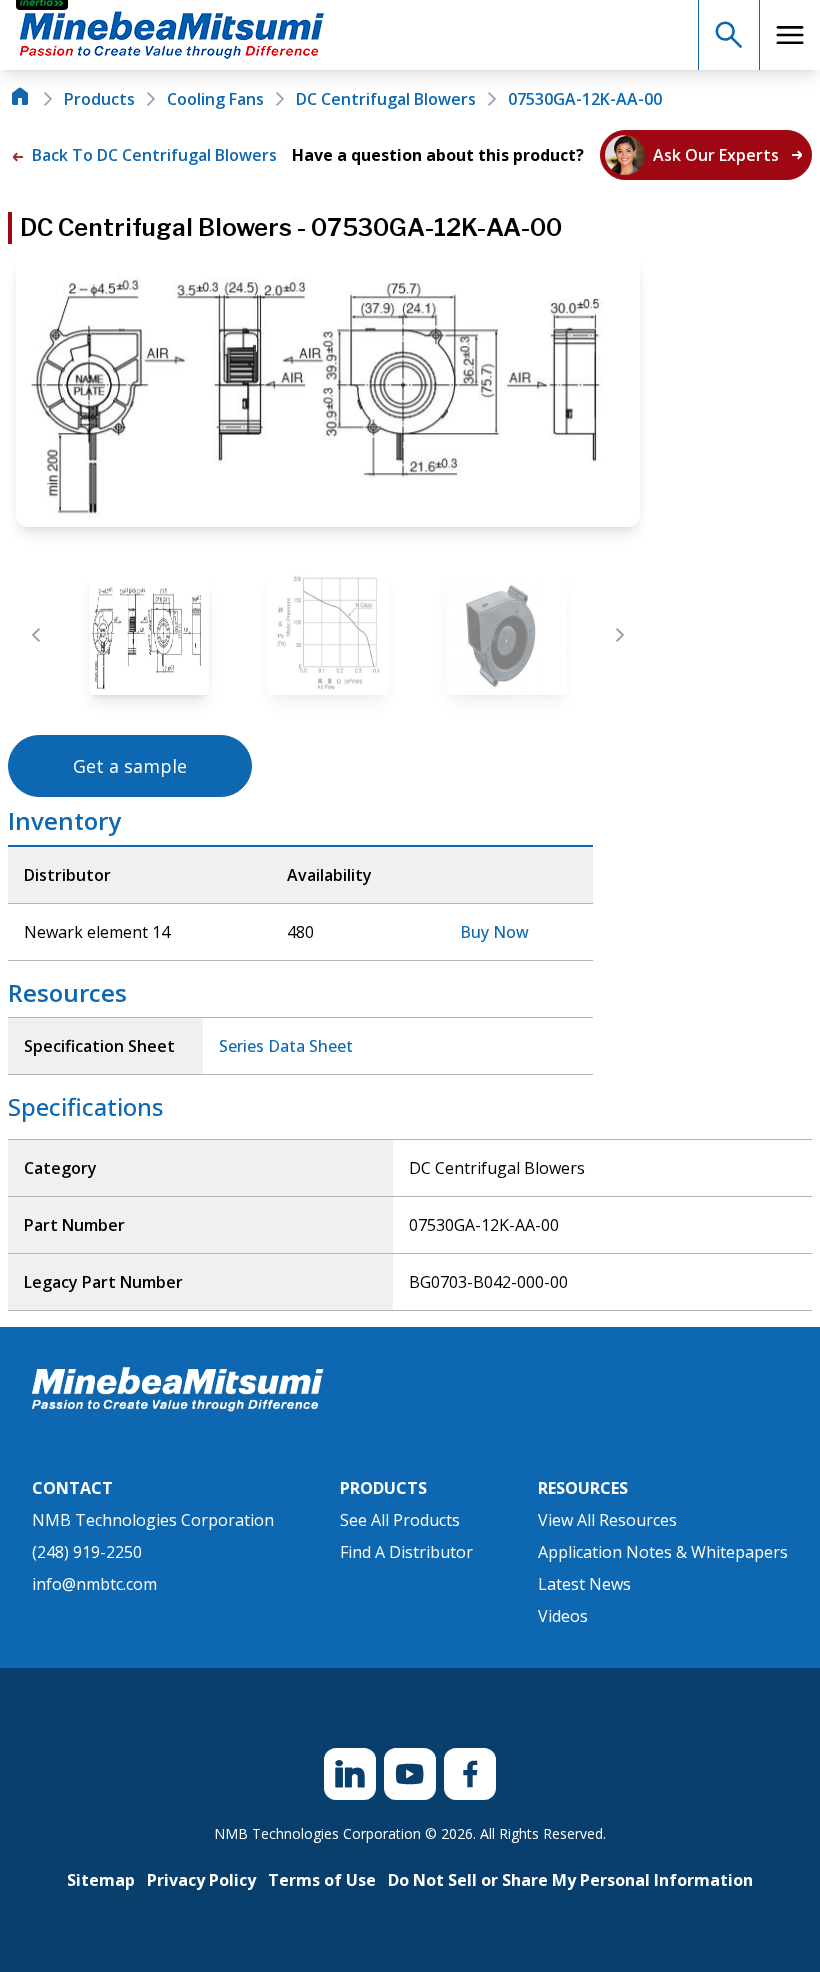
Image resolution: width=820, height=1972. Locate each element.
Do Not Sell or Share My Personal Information (570, 1880)
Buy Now (494, 932)
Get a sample (130, 766)
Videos (563, 1616)
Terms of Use (322, 1880)
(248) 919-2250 (87, 1552)
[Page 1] (149, 635)
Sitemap (101, 1880)
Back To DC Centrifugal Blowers (152, 155)
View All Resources (607, 1520)
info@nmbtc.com (94, 1584)
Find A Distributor (406, 1552)
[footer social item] (350, 1774)
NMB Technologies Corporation (153, 1520)
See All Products (400, 1520)
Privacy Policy (201, 1880)
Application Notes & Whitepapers (663, 1552)
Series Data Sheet (286, 1046)
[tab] (149, 635)
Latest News (584, 1584)
